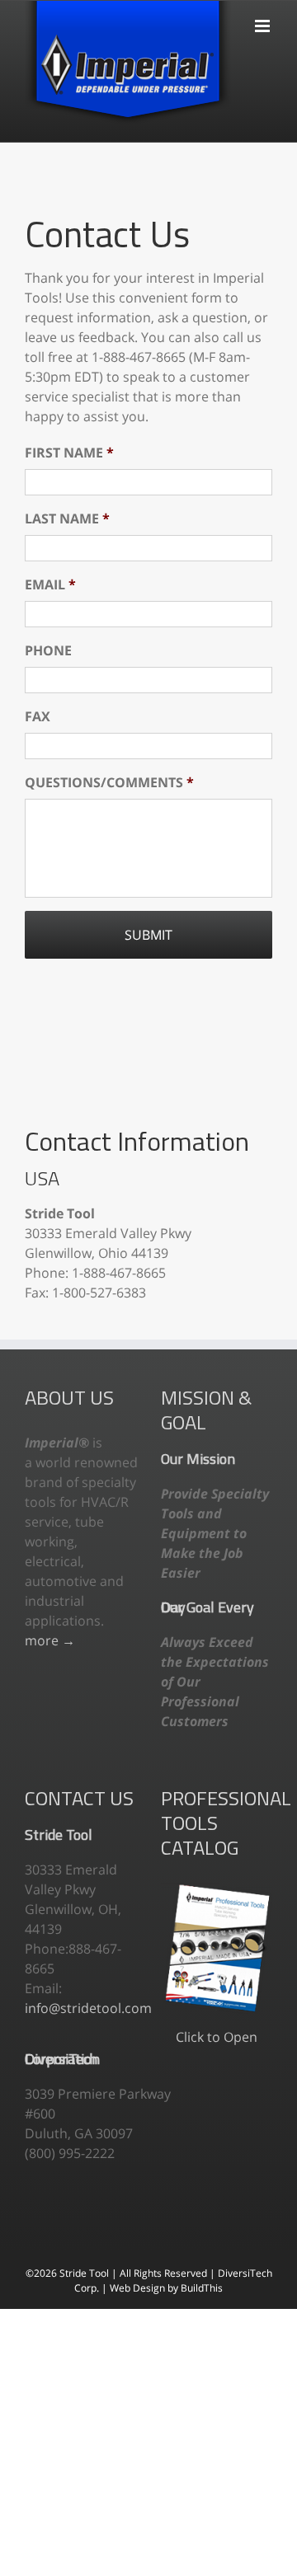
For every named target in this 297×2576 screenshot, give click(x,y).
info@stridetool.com (88, 2008)
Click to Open (217, 2037)
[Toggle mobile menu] (264, 18)
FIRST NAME (69, 453)
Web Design (139, 2288)
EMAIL (50, 585)
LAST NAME (67, 519)
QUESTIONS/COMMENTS (109, 783)
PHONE (48, 651)
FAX (38, 717)
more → (50, 1640)
